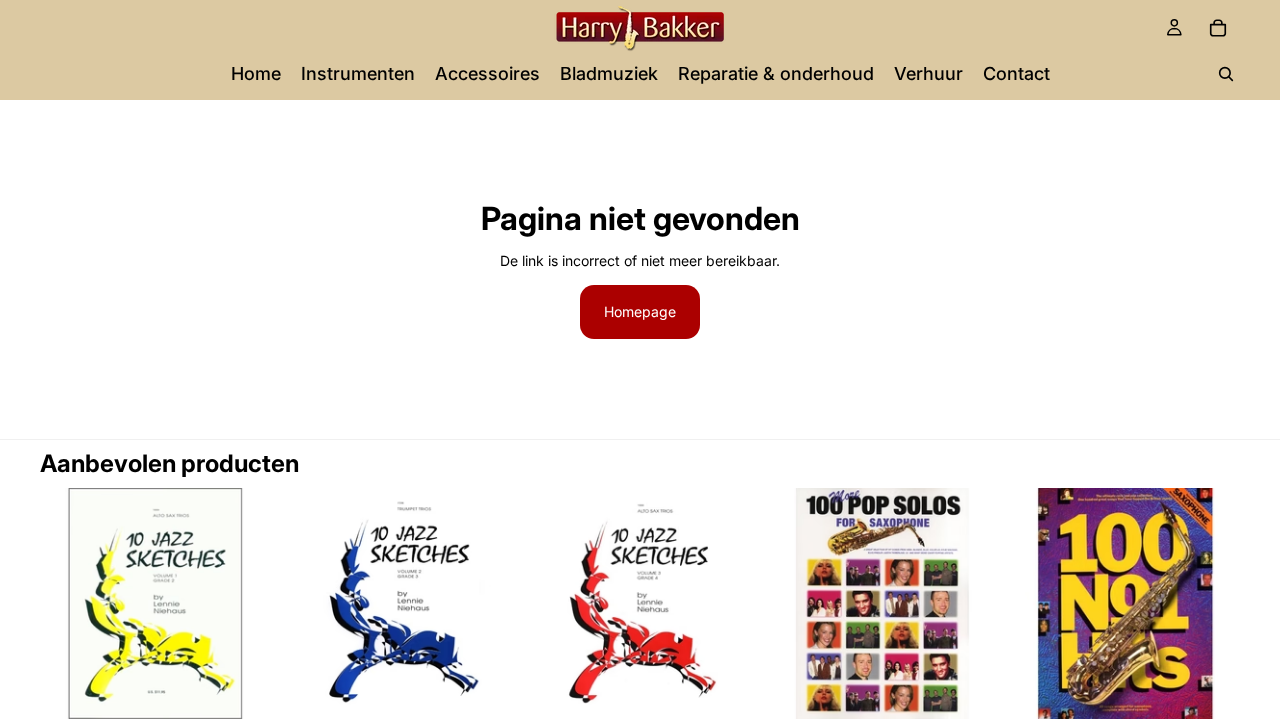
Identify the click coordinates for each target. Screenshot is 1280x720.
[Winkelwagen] (1218, 28)
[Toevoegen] (240, 688)
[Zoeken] (1226, 74)
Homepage (640, 311)
